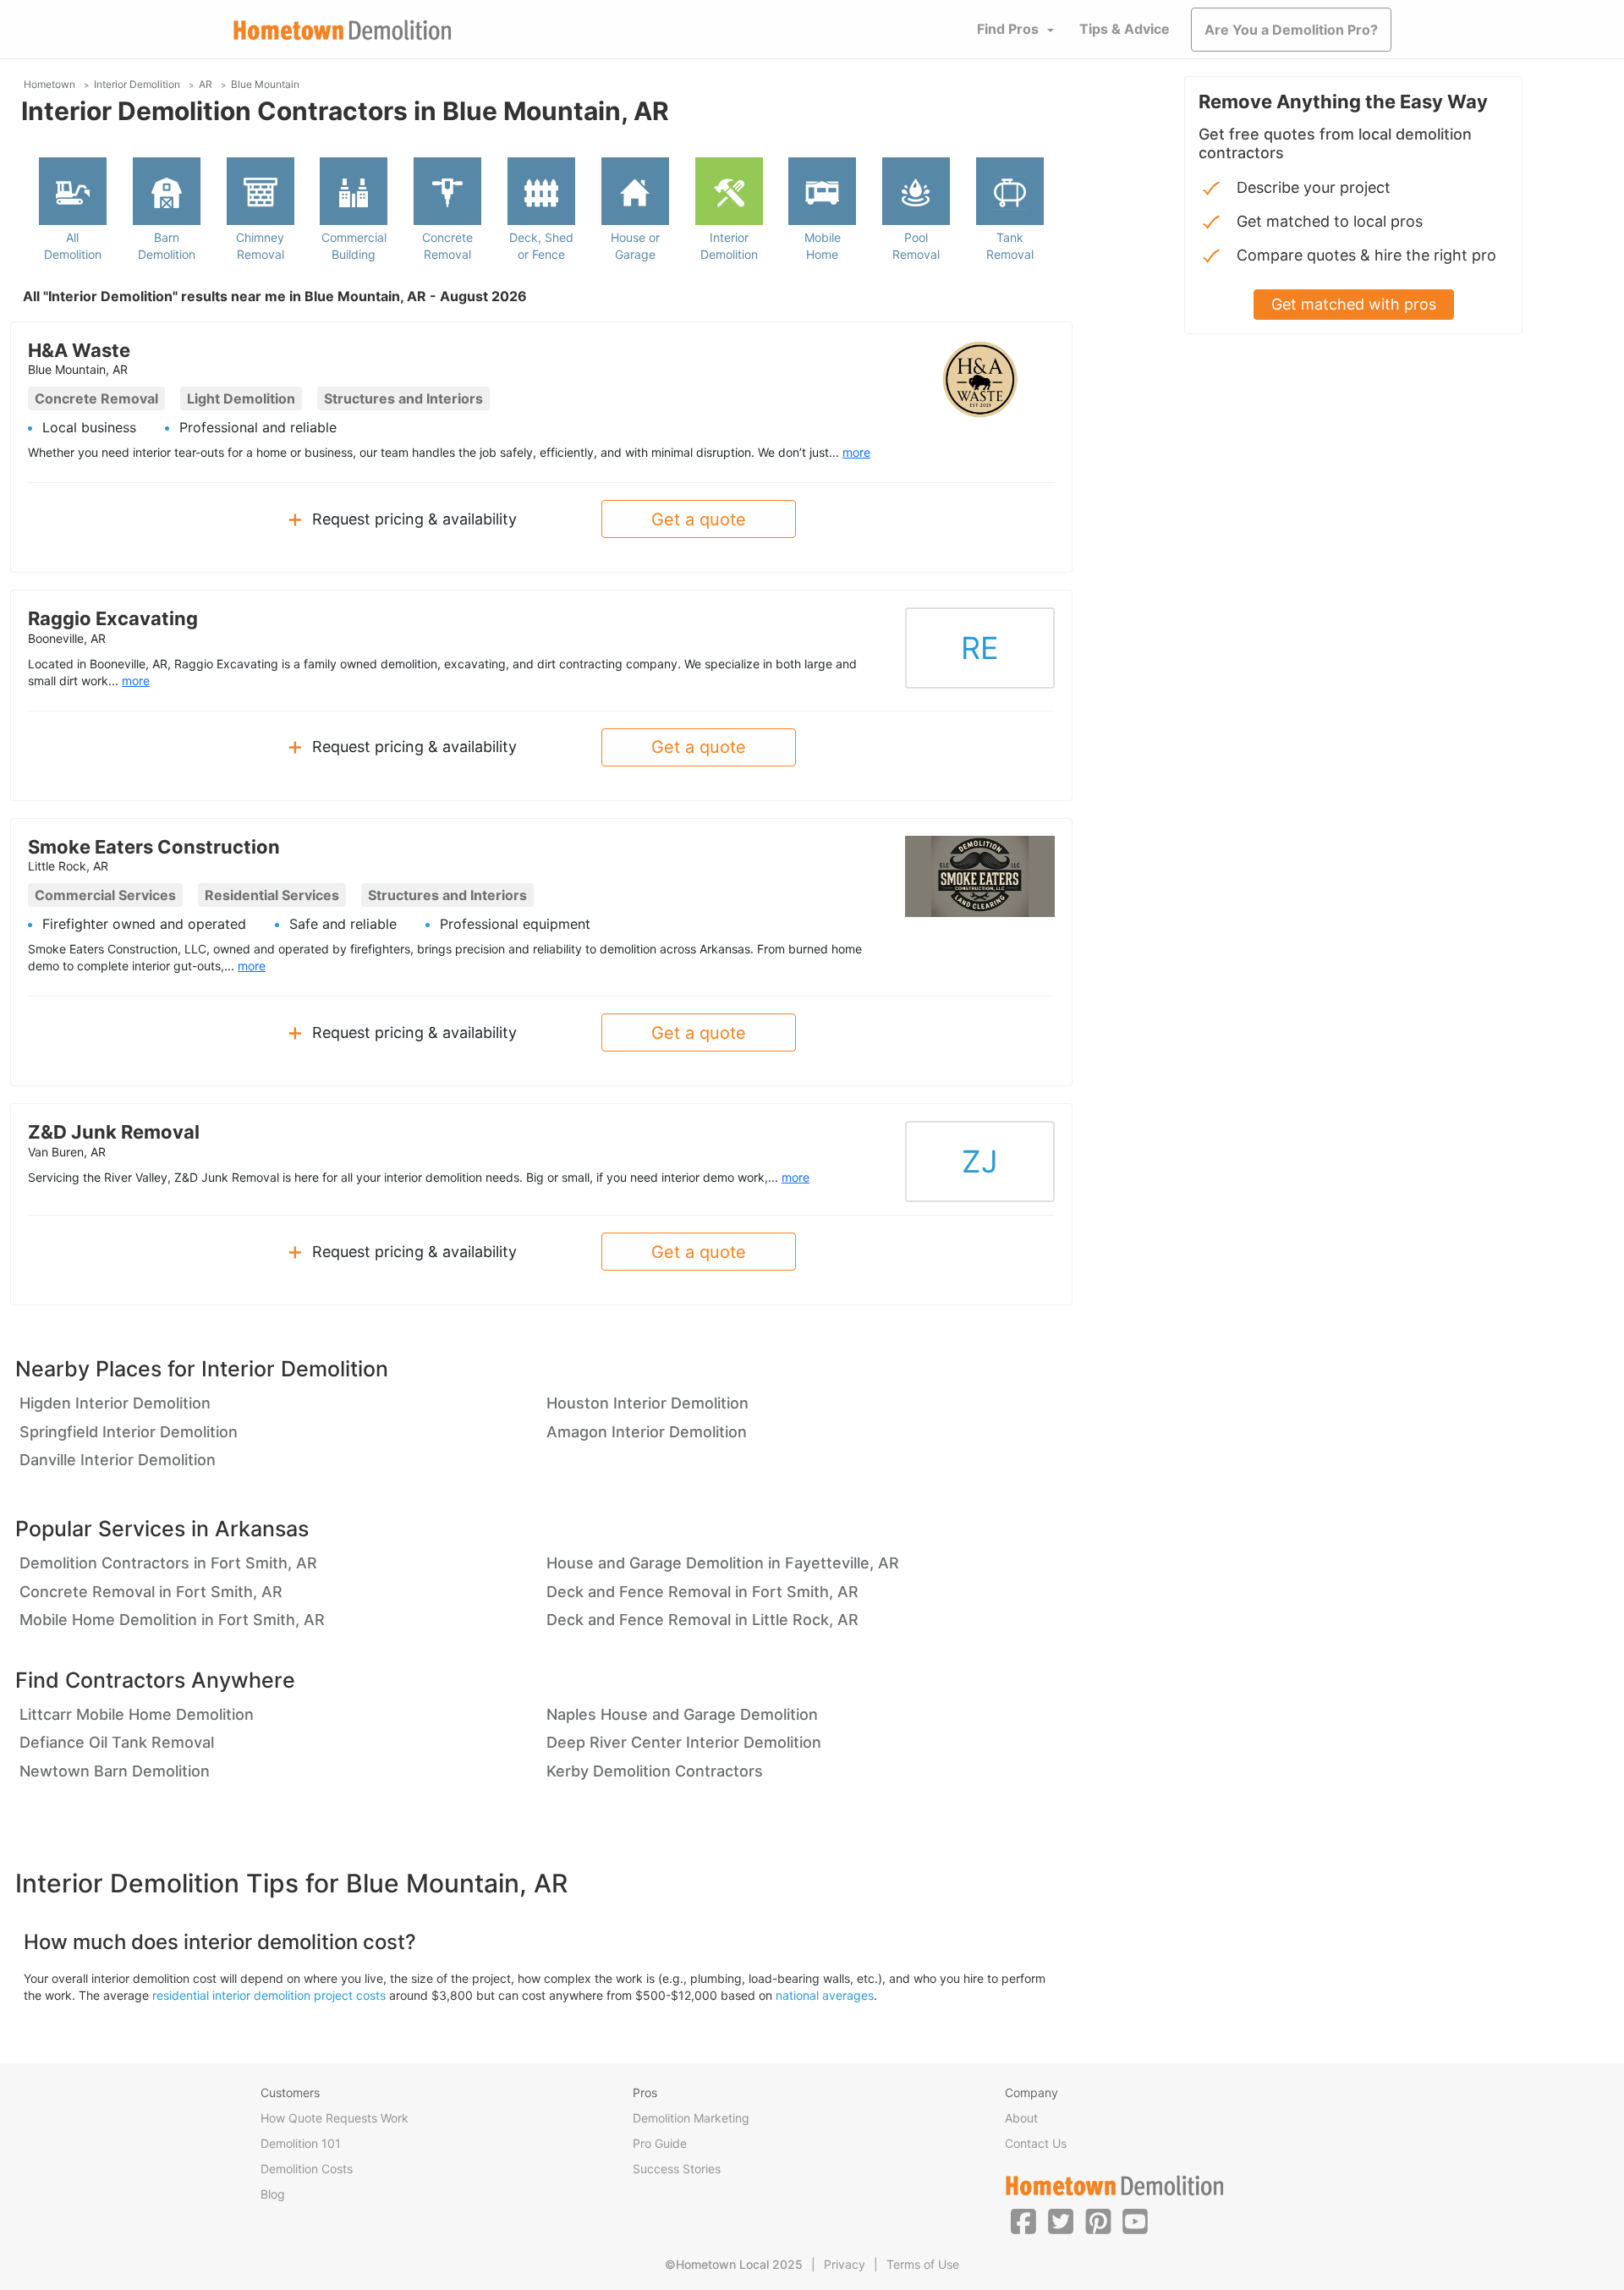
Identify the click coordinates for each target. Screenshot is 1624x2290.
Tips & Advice (1125, 29)
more (856, 452)
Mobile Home (823, 246)
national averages (825, 1995)
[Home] (343, 30)
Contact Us (1036, 2143)
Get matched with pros (1354, 304)
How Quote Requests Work (335, 2118)
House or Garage (635, 246)
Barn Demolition (167, 246)
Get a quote (699, 519)
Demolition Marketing (691, 2118)
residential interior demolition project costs (269, 1995)
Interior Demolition (729, 246)
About (1021, 2118)
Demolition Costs (307, 2169)
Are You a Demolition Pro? (1291, 30)
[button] (1023, 2221)
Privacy (845, 2264)
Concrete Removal (447, 246)
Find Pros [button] (1008, 29)
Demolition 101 (301, 2143)
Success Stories (677, 2169)
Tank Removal (1010, 246)
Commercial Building (354, 246)
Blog (273, 2194)
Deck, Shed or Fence (541, 246)
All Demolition (73, 246)
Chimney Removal (260, 246)
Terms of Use (923, 2264)
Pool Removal (916, 246)
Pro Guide (660, 2143)
